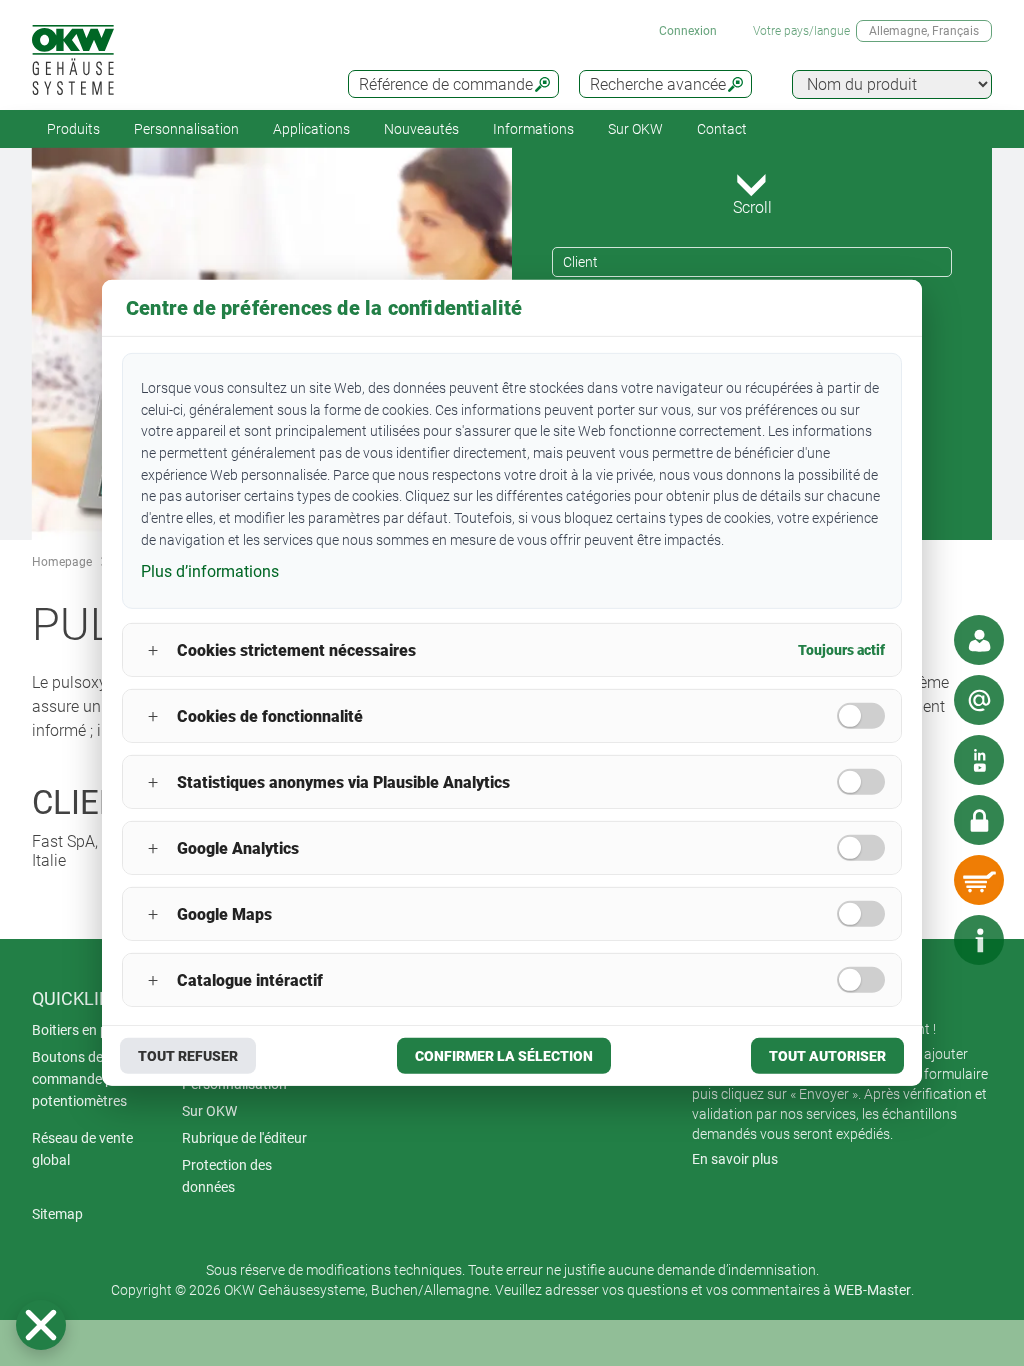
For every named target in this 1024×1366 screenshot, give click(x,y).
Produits (73, 129)
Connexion (688, 31)
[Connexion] (979, 820)
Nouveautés (421, 129)
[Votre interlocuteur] (979, 640)
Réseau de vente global (82, 1149)
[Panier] (979, 880)
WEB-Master (872, 1290)
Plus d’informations (210, 570)
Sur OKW (635, 129)
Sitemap (57, 1214)
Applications (311, 129)
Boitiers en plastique (94, 1030)
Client (580, 262)
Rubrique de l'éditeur (244, 1138)
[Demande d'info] (979, 700)
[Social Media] (979, 760)
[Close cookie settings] (41, 1325)
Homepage (62, 562)
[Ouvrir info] (979, 940)
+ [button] (153, 650)
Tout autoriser (827, 1056)
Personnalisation (186, 129)
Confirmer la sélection (504, 1056)
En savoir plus (735, 1159)
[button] (41, 1325)
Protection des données (227, 1176)
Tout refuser (188, 1056)
